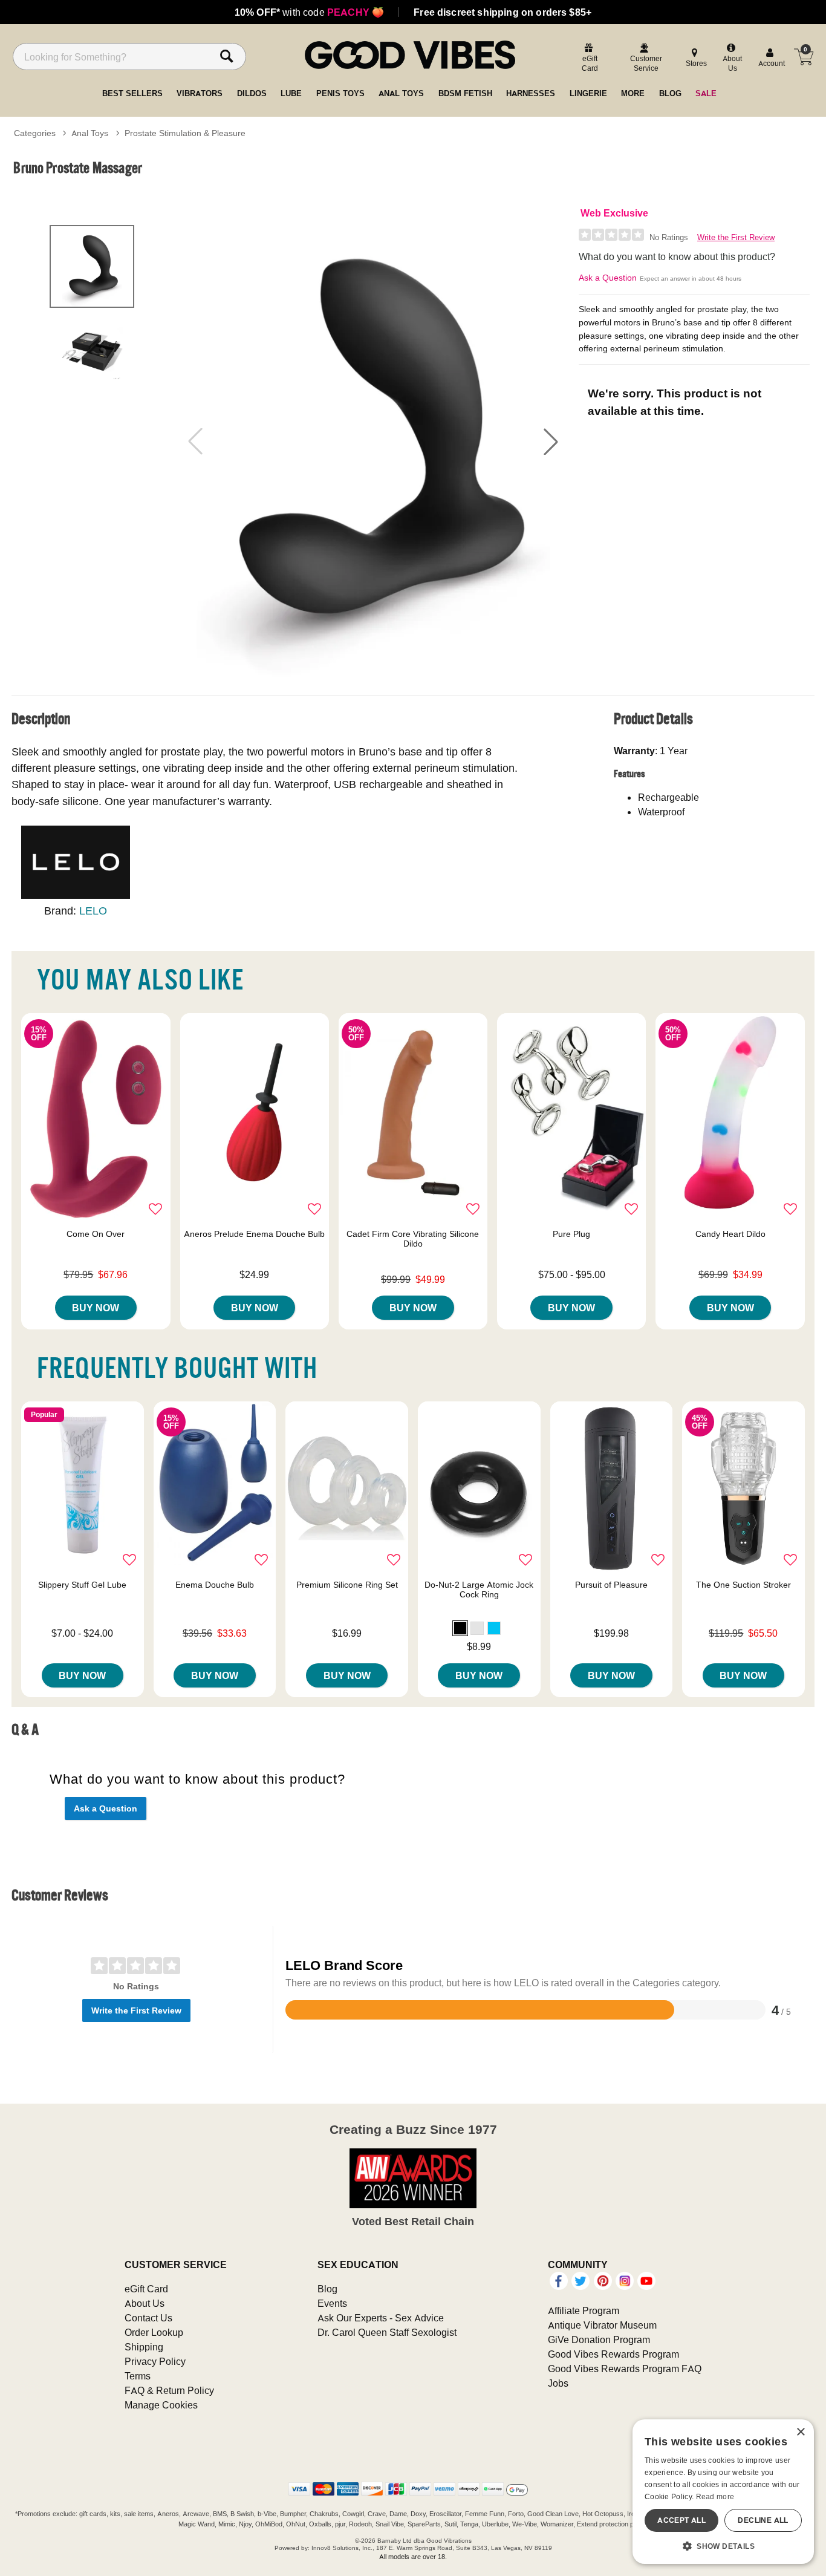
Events (332, 2303)
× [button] (800, 2432)
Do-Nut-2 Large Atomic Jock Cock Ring (479, 1590)
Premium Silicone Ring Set (347, 1585)
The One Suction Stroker (743, 1585)
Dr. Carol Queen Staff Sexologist (387, 2332)
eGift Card (146, 2289)
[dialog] (723, 2492)
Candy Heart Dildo (730, 1234)
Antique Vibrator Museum (602, 2325)
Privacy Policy (155, 2361)
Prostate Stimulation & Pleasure (185, 133)
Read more (715, 2496)
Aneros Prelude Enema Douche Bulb (254, 1234)
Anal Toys (90, 133)
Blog (327, 2289)
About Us (145, 2303)
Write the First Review (736, 237)
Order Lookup (154, 2332)
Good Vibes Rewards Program (613, 2354)
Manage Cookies (161, 2405)
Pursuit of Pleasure (611, 1585)
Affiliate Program (584, 2310)
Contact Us (148, 2318)
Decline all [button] (763, 2520)
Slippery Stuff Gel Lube (82, 1585)
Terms (138, 2376)
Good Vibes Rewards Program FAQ (625, 2369)
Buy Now (96, 1308)
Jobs (558, 2383)
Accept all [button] (681, 2520)
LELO (93, 911)
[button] (551, 442)
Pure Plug (571, 1234)
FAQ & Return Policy (169, 2390)
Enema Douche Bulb (215, 1585)
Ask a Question (608, 278)
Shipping (144, 2347)
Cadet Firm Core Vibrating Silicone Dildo (413, 1239)
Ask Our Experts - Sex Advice (381, 2318)
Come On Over (96, 1234)
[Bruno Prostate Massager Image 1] (373, 442)
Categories (35, 133)
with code (309, 12)
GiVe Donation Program (599, 2340)
